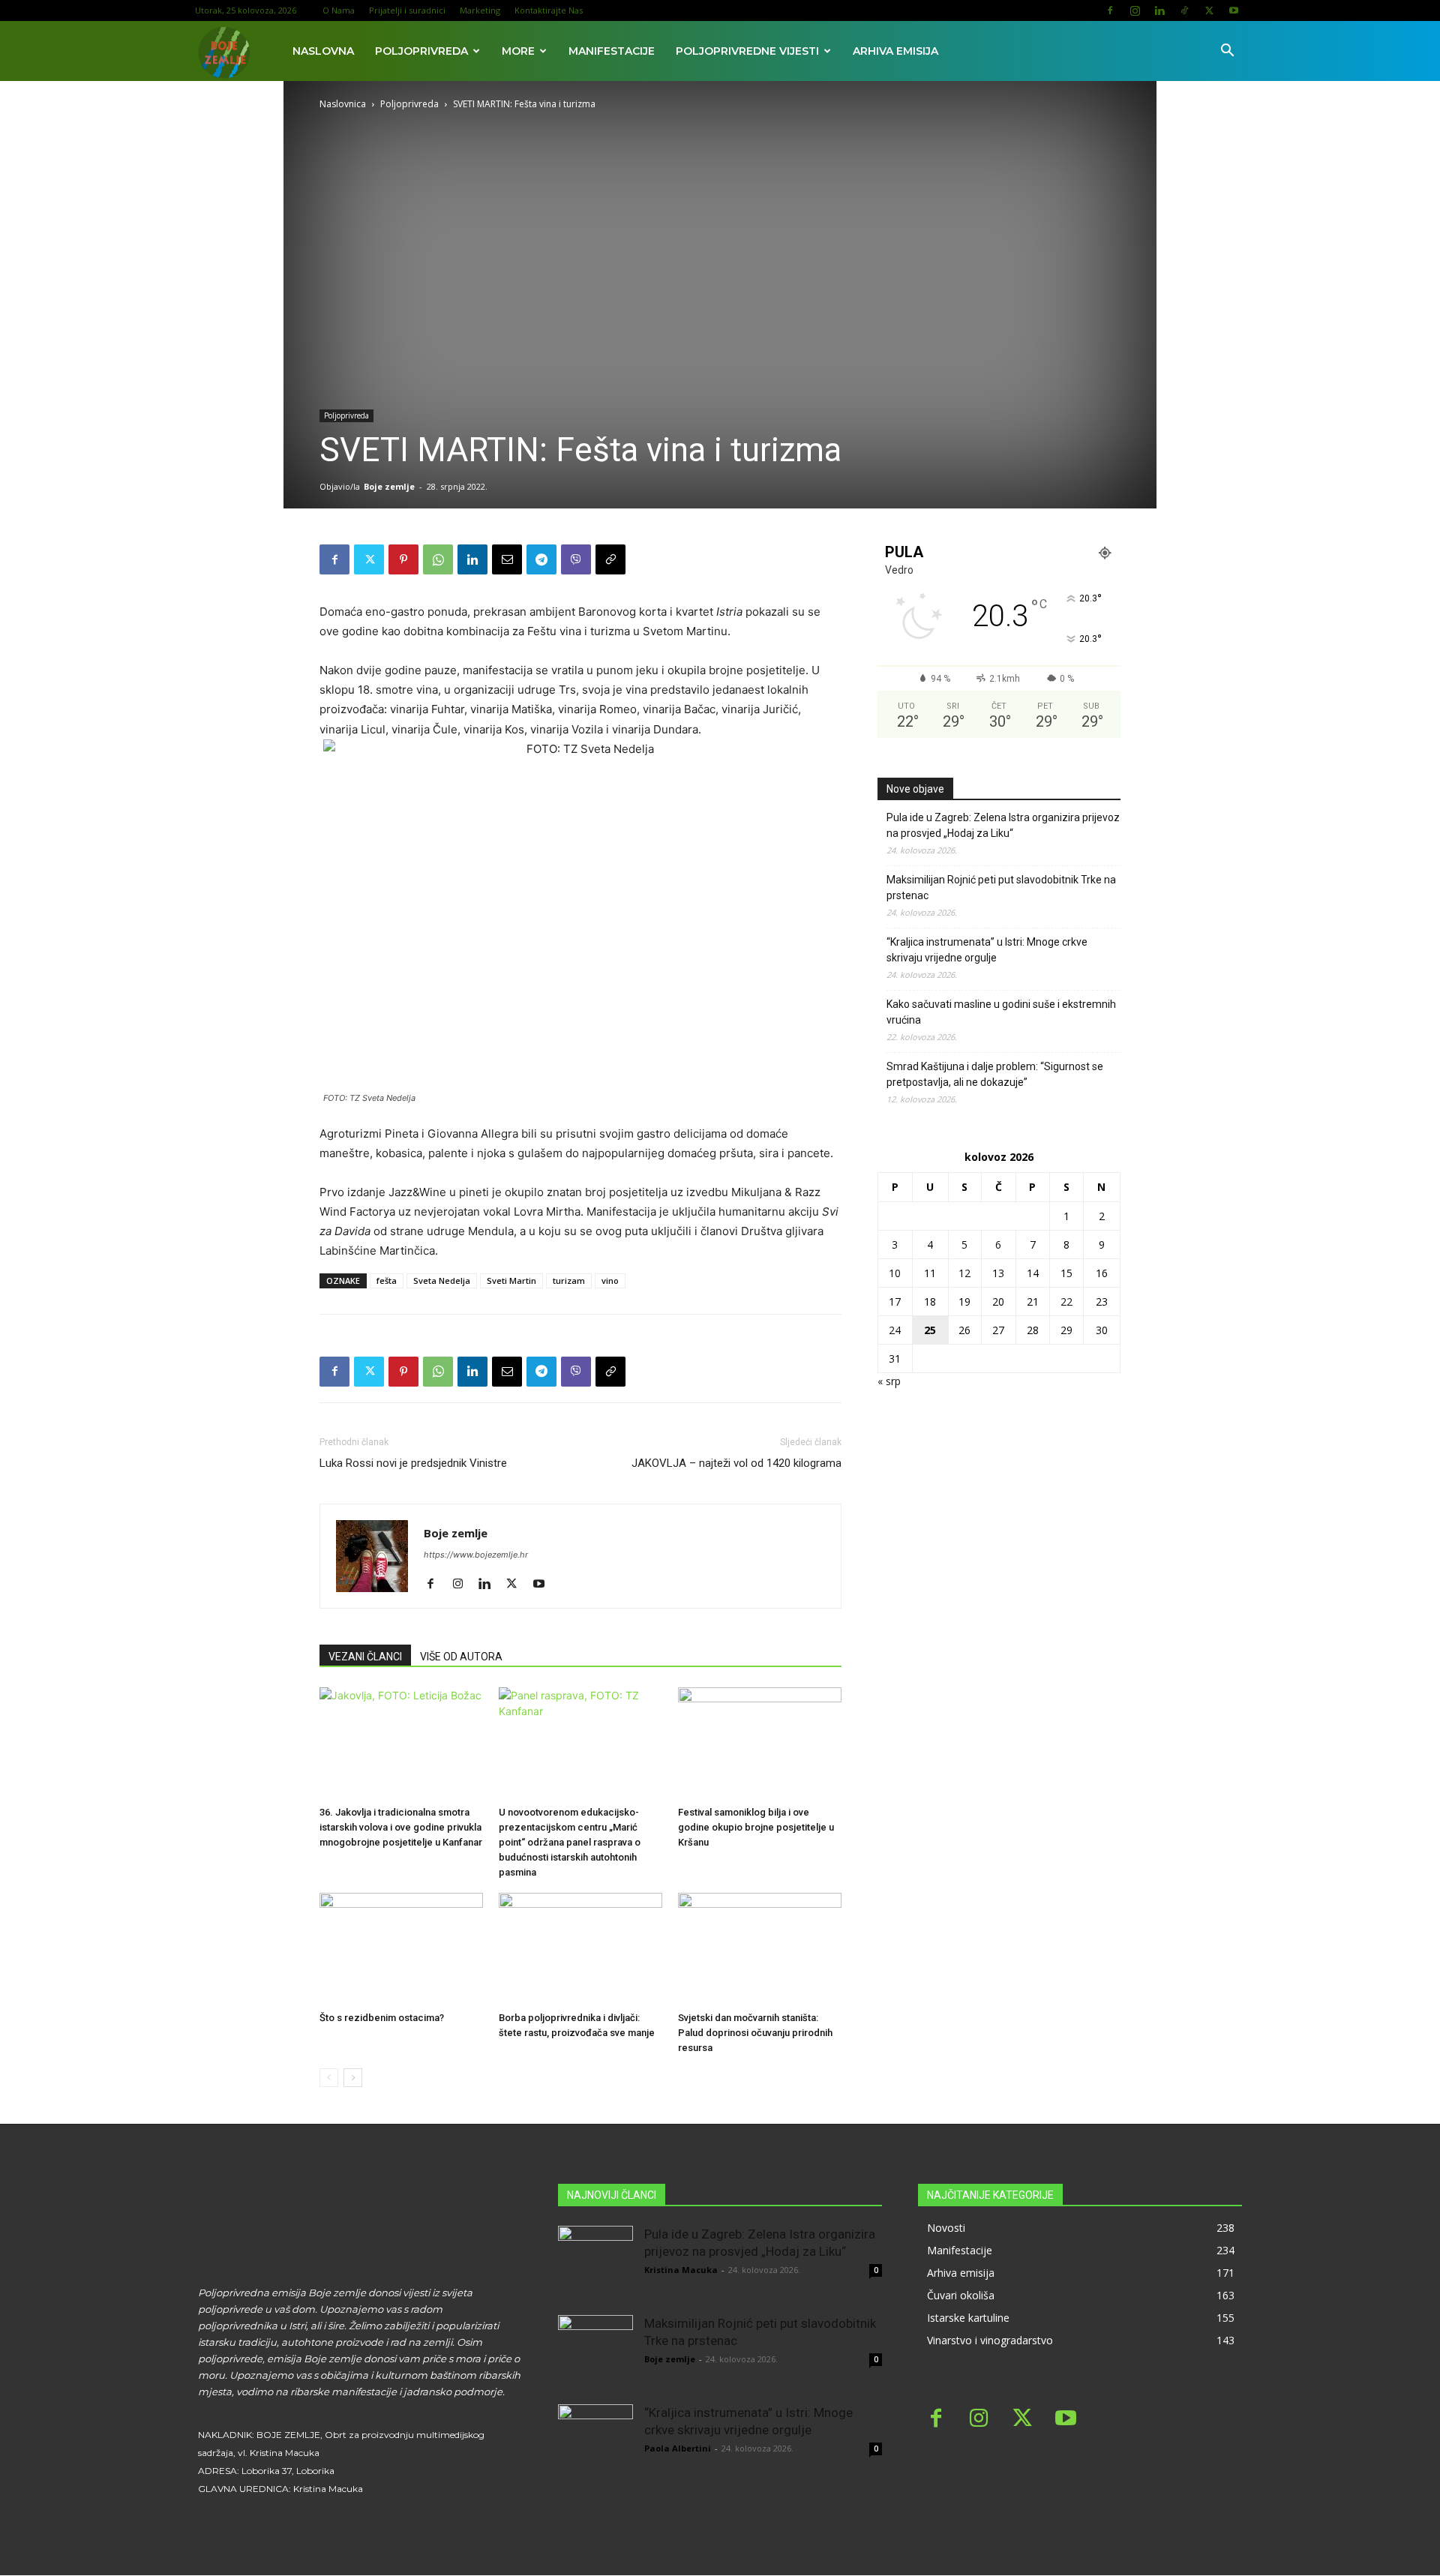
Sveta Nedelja (442, 1281)
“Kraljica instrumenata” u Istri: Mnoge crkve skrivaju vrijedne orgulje (987, 950)
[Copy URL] (610, 559)
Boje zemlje (389, 486)
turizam (569, 1281)
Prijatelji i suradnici (407, 10)
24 (895, 1330)
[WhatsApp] (438, 559)
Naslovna (323, 51)
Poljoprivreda (421, 51)
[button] (1227, 52)
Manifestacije (612, 51)
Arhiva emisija (895, 51)
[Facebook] (1110, 10)
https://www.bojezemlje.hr (476, 1555)
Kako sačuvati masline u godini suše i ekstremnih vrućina (1001, 1012)
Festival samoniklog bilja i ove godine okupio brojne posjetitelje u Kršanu (756, 1827)
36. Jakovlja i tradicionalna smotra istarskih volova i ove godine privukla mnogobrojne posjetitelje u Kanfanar (401, 1827)
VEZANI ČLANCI (365, 1657)
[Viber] (576, 559)
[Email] (507, 559)
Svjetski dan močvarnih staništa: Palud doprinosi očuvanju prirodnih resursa (755, 2033)
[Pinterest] (403, 559)
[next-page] (353, 2078)
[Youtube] (1234, 10)
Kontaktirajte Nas (549, 10)
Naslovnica (343, 104)
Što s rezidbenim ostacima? (382, 2018)
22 (1066, 1301)
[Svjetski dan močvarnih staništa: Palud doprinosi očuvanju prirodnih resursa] (760, 1949)
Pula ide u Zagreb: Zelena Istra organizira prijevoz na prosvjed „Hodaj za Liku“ (1003, 825)
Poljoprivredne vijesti (747, 51)
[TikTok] (1184, 10)
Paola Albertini (678, 2448)
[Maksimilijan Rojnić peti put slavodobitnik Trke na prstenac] (595, 2353)
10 (895, 1273)
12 (964, 1273)
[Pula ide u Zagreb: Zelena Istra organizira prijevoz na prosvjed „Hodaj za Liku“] (595, 2263)
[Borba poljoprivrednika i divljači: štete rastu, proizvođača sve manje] (580, 1949)
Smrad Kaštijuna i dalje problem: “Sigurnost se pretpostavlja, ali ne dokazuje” (995, 1074)
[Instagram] (1135, 10)
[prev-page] (329, 2078)
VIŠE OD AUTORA (461, 1657)
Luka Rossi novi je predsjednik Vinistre (413, 1463)
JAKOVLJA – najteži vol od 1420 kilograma (736, 1463)
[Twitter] (1209, 10)
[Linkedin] (1159, 10)
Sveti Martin (511, 1281)
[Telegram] (541, 559)
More (518, 51)
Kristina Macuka (681, 2270)
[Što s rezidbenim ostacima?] (401, 1949)
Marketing (480, 10)
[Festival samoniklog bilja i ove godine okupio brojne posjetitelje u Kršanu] (760, 1744)
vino (610, 1281)
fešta (387, 1281)
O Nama (339, 10)
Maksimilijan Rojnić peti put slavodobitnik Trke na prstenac (1001, 888)
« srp (889, 1381)
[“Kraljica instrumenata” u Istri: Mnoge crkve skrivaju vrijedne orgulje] (595, 2442)
